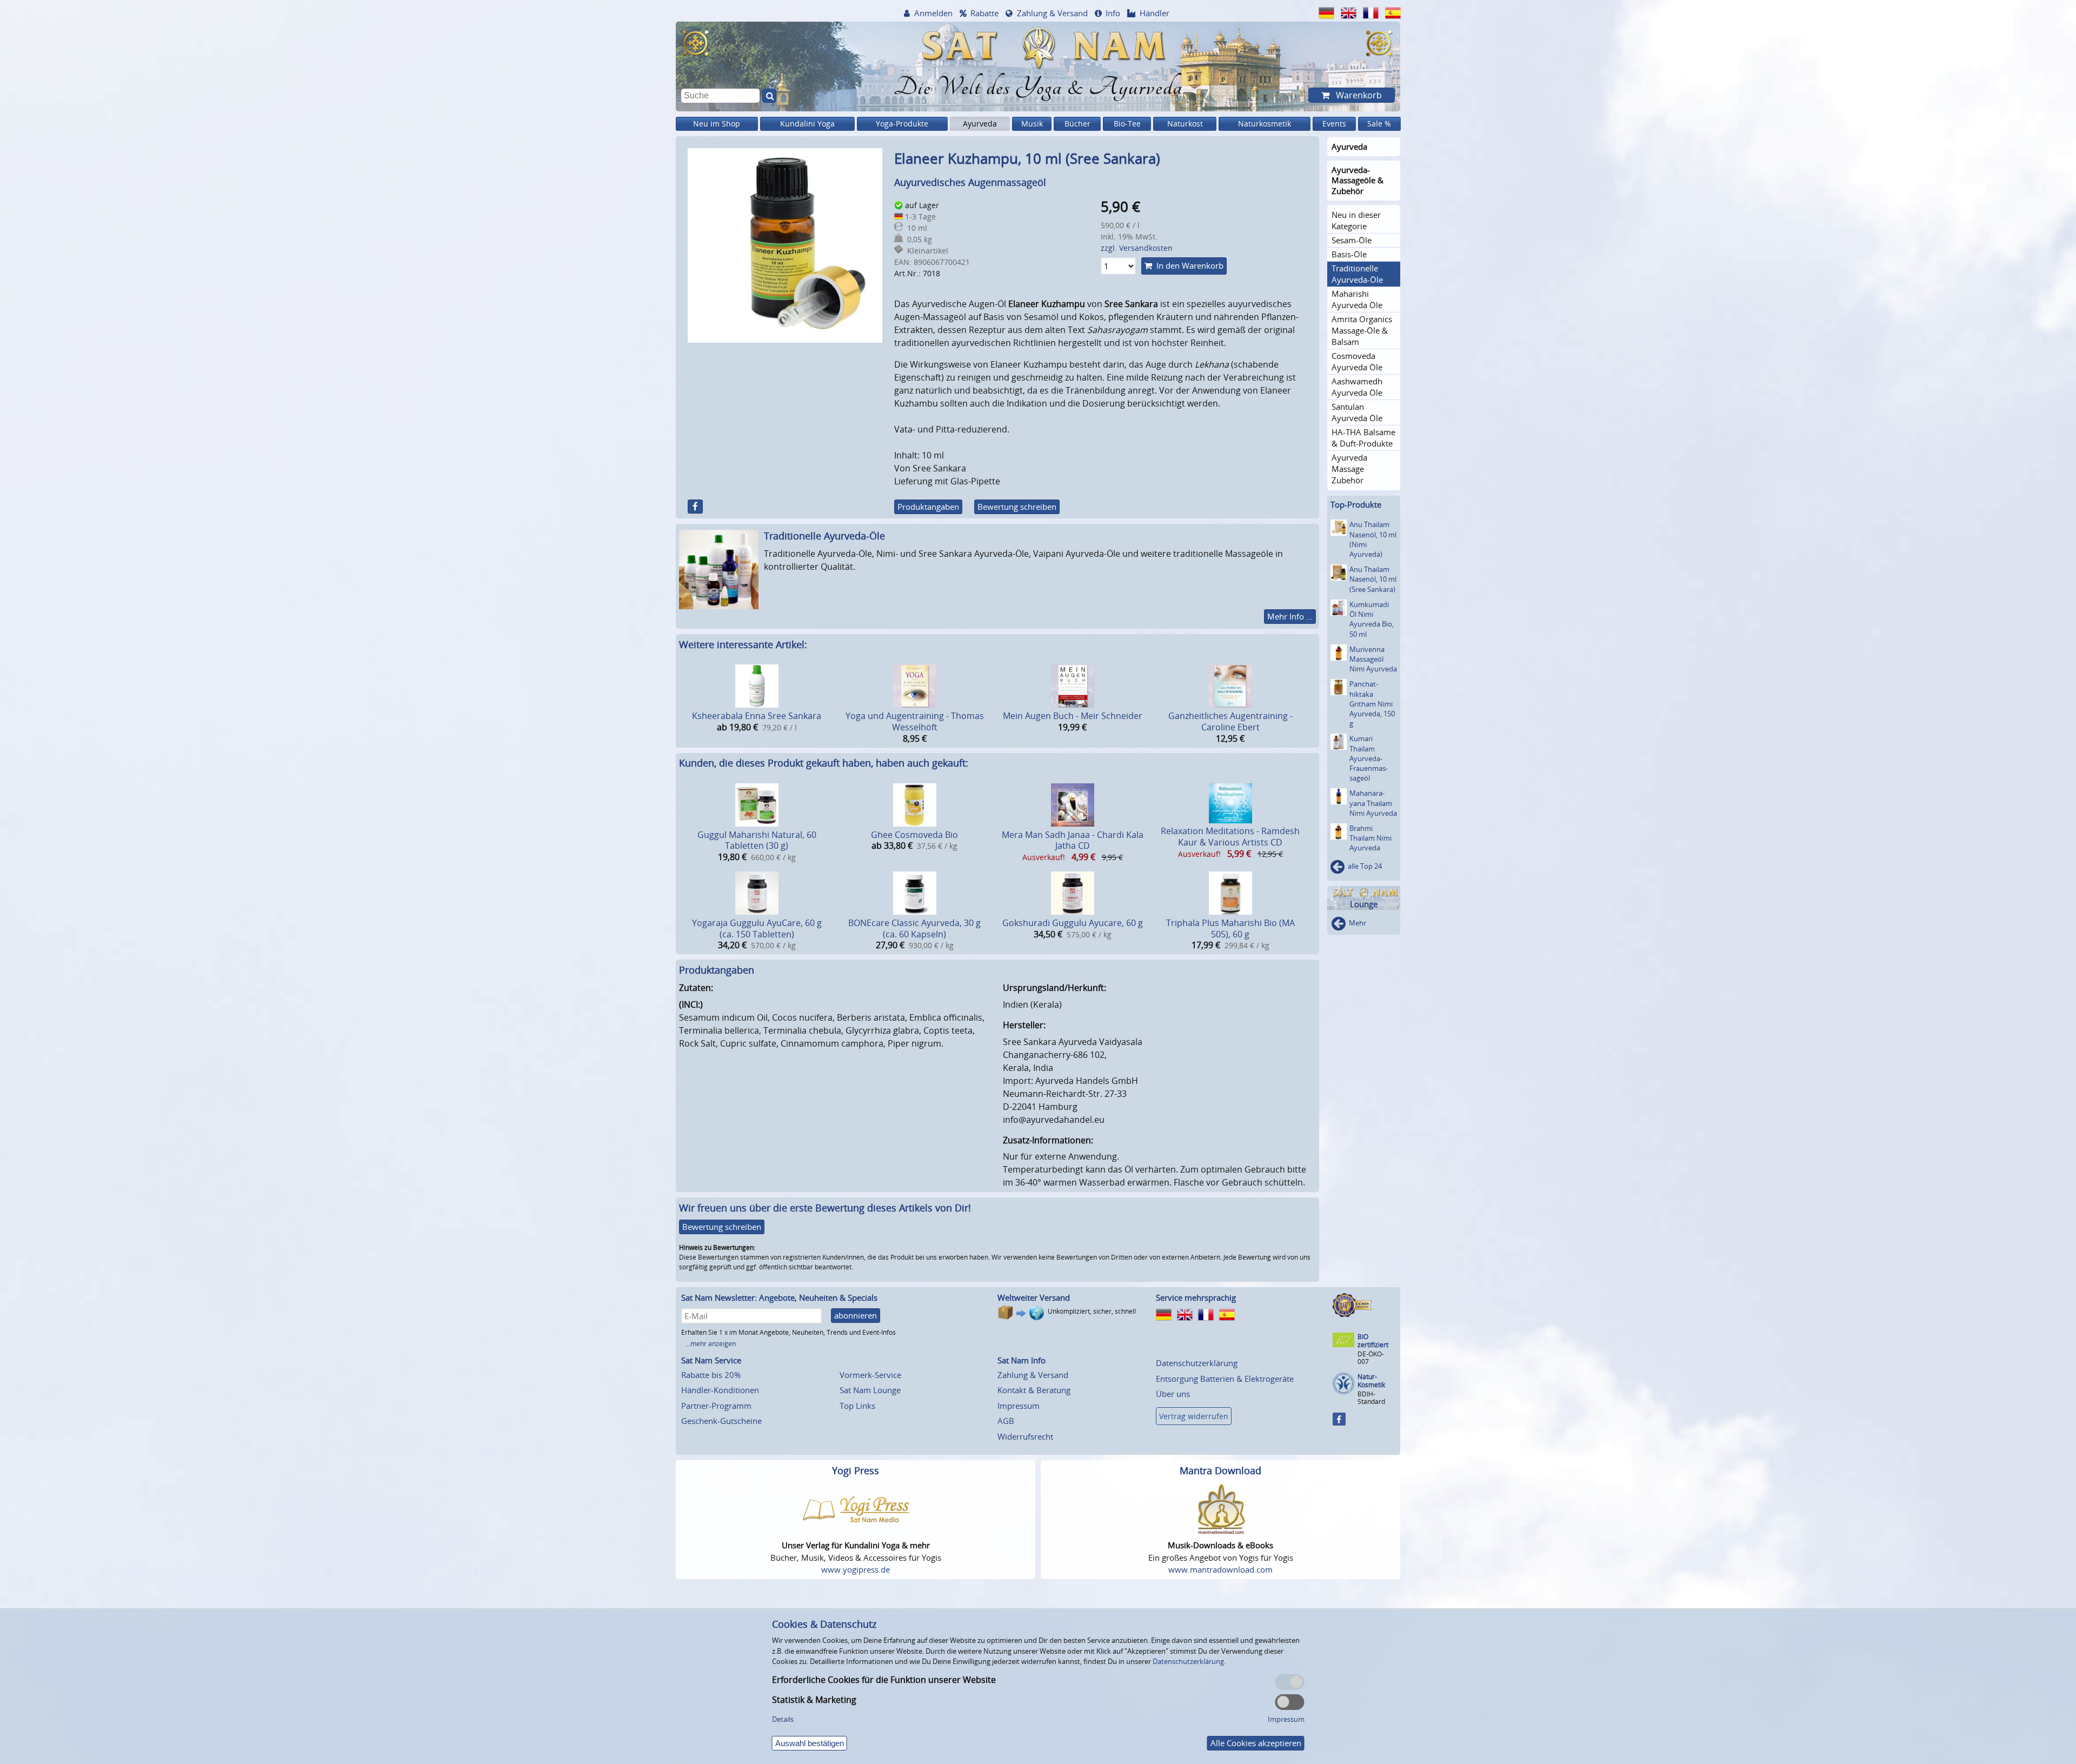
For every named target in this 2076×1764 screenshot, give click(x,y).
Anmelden (933, 13)
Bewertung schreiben (1017, 507)
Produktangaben (928, 507)
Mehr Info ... (1290, 616)
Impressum (1019, 1406)
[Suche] (769, 96)
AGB (1006, 1421)
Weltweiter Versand (1034, 1297)
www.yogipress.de (856, 1569)
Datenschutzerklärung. (1189, 1661)
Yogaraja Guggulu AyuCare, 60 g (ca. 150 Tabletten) (757, 928)
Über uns (1173, 1394)
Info (1113, 13)
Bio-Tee (1127, 124)
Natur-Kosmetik (1371, 1381)
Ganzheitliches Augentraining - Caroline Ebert (1230, 721)
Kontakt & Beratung (1034, 1390)
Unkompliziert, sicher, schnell (1092, 1311)
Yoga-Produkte (902, 124)
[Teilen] (695, 507)
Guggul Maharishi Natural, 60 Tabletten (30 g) (757, 840)
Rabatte (984, 13)
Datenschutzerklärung (1197, 1363)
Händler (1155, 13)
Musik (1032, 124)
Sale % (1379, 124)
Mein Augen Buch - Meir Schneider (1073, 716)
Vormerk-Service (870, 1375)
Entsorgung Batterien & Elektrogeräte (1225, 1379)
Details (783, 1719)
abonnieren (856, 1315)
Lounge (1364, 904)
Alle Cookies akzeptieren (1256, 1743)
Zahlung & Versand (1052, 13)
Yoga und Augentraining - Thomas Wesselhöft (915, 721)
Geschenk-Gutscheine (721, 1421)
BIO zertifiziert (1373, 1341)
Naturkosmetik (1265, 124)
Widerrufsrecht (1025, 1436)
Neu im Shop (717, 124)
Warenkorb (1358, 95)
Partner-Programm (716, 1406)
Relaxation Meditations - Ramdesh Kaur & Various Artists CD (1230, 837)
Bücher (1077, 124)
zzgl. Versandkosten (1137, 248)
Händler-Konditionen (720, 1390)
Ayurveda (980, 124)
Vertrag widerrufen (1194, 1416)
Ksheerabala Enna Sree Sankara (757, 716)
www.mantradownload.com (1220, 1569)
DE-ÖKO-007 (1371, 1358)
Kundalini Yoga (807, 124)
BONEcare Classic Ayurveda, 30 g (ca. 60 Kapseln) (914, 928)
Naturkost (1185, 124)
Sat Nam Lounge (870, 1390)
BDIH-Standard (1371, 1398)
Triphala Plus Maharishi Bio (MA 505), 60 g (1230, 928)
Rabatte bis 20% (711, 1375)
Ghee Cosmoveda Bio (914, 835)
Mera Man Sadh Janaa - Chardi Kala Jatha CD (1073, 840)
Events (1334, 124)
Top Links (857, 1406)
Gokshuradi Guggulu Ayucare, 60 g (1073, 923)
